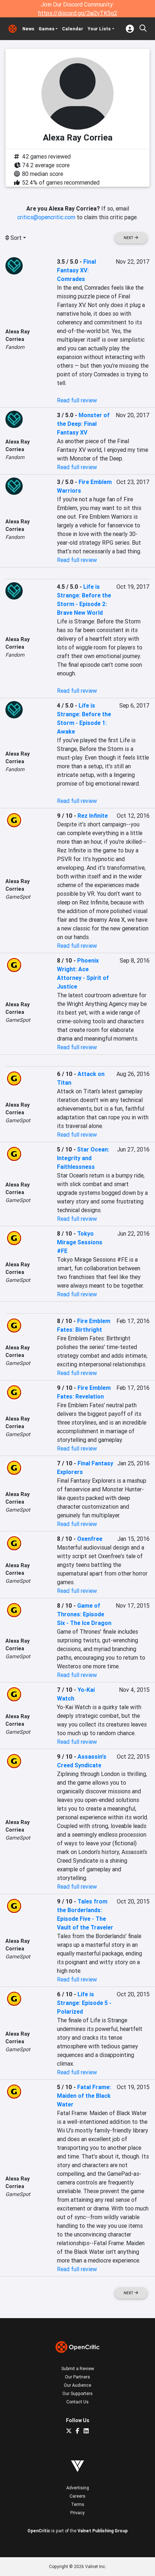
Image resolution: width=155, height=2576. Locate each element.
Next (129, 238)
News (28, 29)
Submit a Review (78, 2368)
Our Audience (77, 2385)
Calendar (73, 29)
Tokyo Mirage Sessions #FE (80, 1242)
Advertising (78, 2488)
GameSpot (18, 897)
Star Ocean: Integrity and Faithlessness (83, 1158)
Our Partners (77, 2377)
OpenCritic (39, 2531)
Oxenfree (90, 1539)
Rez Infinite (93, 816)
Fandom (15, 347)
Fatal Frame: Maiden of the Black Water (84, 2096)
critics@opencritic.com (46, 217)
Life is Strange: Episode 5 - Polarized (84, 2003)
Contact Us (77, 2402)
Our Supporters (77, 2393)
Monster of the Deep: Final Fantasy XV (83, 424)
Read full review (77, 400)
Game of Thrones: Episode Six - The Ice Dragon (84, 1614)
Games (46, 29)
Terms (78, 2504)
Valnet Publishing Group (103, 2531)
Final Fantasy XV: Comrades (76, 270)
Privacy (77, 2513)
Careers (77, 2496)
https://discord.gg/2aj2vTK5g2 (78, 13)
